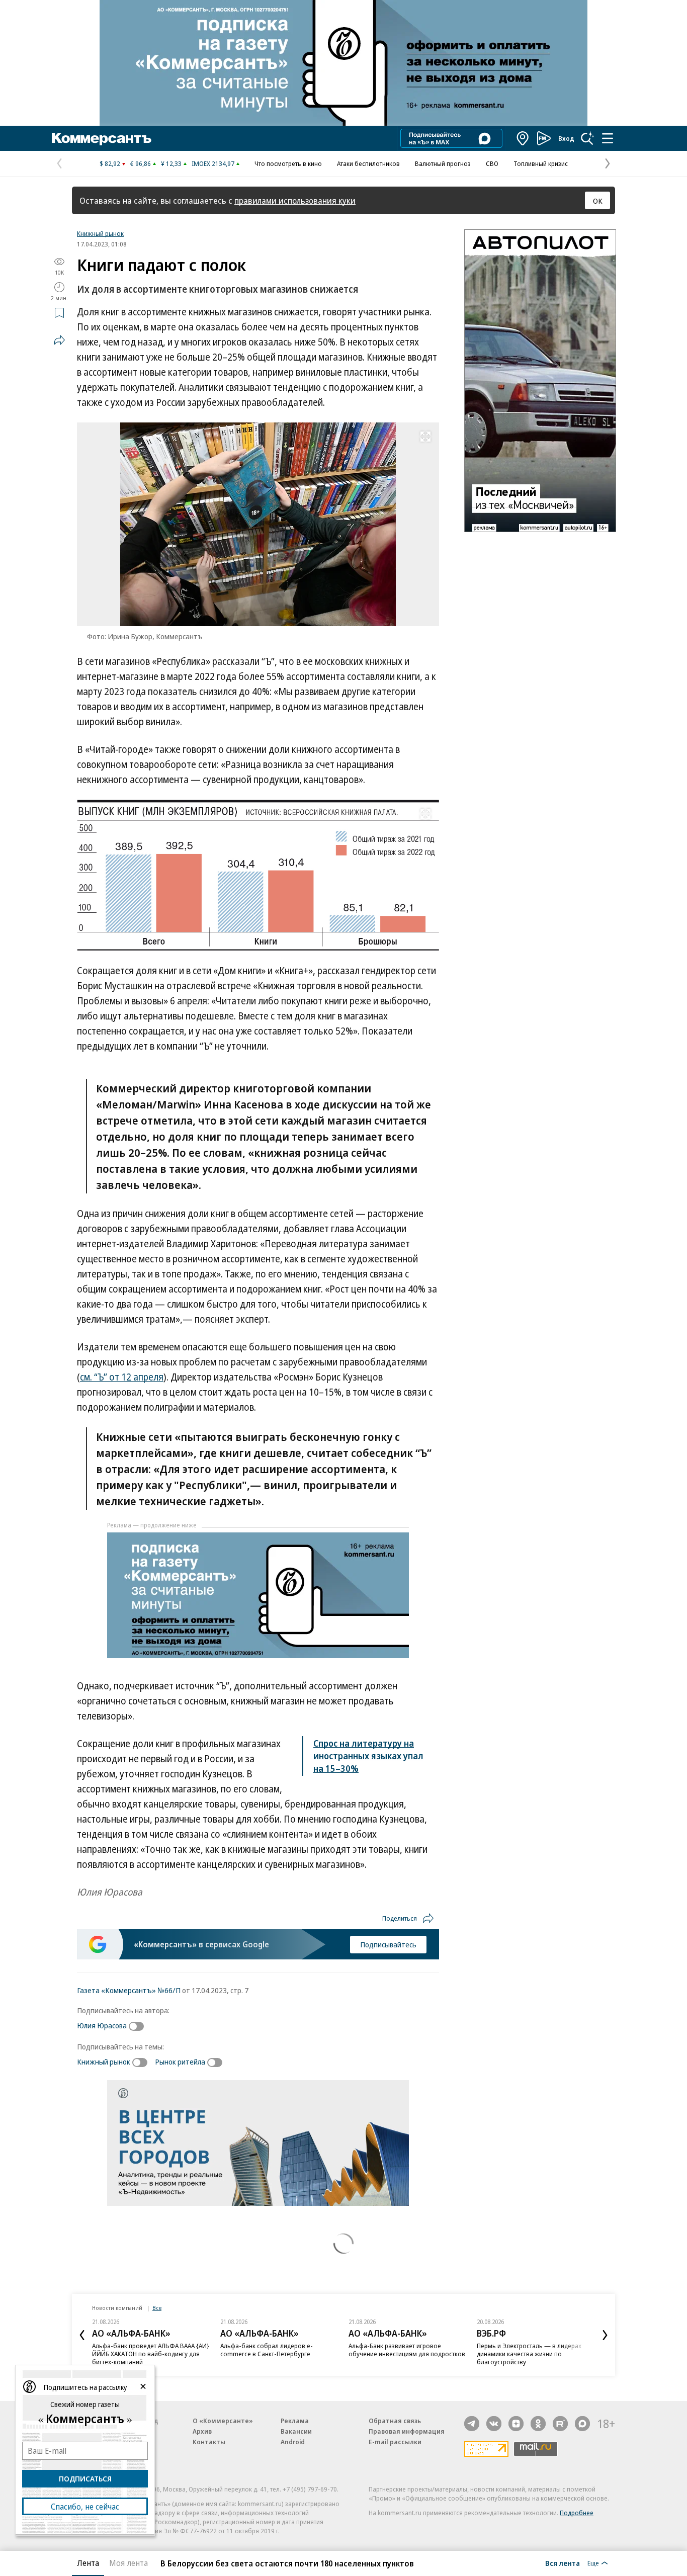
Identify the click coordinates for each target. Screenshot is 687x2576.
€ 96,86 (141, 163)
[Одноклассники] (538, 2424)
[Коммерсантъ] (102, 138)
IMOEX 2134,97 (213, 163)
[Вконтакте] (494, 2424)
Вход (566, 138)
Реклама (295, 2421)
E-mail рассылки (395, 2442)
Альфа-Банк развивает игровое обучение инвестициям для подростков (407, 2350)
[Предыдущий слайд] (82, 2335)
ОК (598, 201)
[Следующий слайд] (605, 2335)
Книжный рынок (100, 233)
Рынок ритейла (180, 2062)
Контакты (209, 2442)
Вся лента (563, 2563)
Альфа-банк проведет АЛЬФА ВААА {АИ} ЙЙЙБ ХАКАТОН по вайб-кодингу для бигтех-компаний (151, 2354)
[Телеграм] (472, 2424)
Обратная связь (395, 2421)
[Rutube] (560, 2424)
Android (293, 2442)
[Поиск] (587, 138)
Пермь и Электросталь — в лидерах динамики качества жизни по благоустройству (529, 2354)
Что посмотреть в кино (288, 163)
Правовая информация (407, 2431)
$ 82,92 (110, 163)
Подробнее (577, 2513)
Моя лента (128, 2563)
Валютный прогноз (443, 163)
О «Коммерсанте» (223, 2421)
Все (157, 2308)
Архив (202, 2431)
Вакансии (296, 2431)
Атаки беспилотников (368, 163)
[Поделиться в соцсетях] (59, 340)
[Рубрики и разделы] (608, 138)
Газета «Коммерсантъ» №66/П (129, 1990)
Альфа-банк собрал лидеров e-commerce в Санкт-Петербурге (267, 2350)
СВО (492, 163)
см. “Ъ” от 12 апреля (122, 1377)
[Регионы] (523, 138)
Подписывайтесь (388, 1944)
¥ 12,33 (171, 163)
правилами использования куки (295, 200)
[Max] (582, 2424)
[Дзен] (516, 2424)
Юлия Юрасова (102, 2025)
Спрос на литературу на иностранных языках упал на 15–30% (368, 1756)
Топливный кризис (541, 163)
